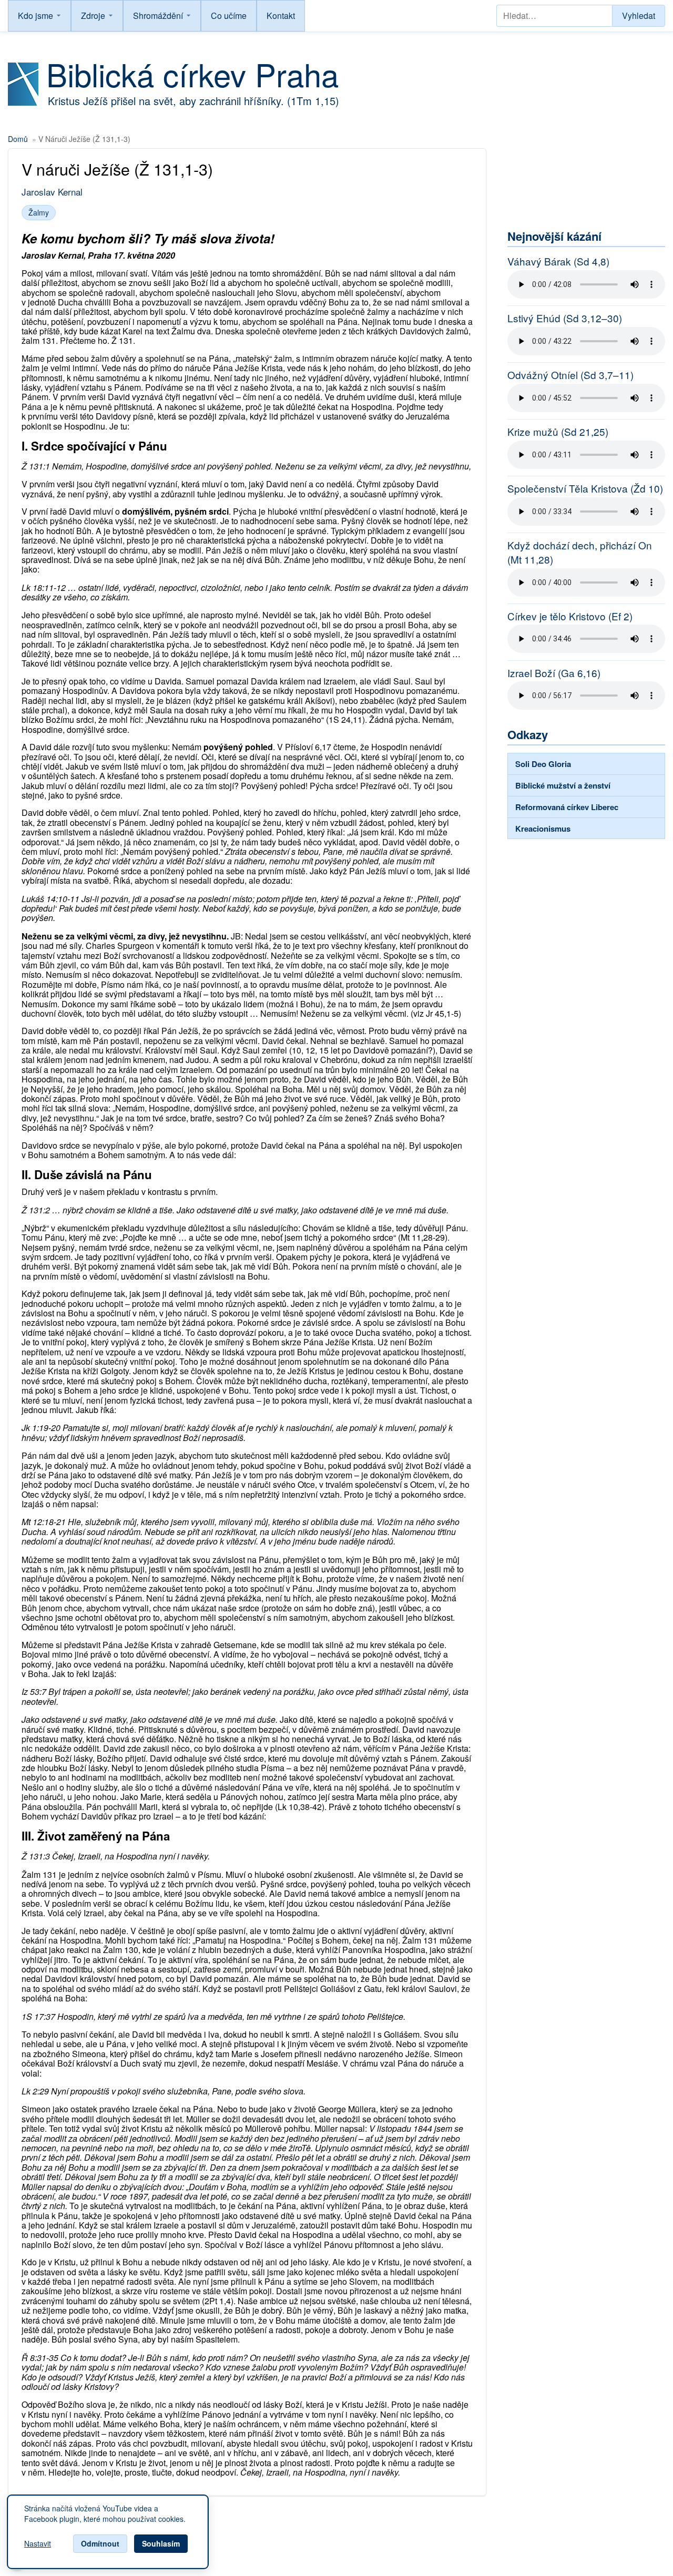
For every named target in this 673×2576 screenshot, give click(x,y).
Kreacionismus (543, 829)
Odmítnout (100, 2543)
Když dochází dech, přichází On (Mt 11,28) (580, 552)
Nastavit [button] (38, 2544)
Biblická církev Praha (192, 74)
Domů (18, 139)
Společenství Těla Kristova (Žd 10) (585, 488)
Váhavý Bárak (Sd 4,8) (558, 261)
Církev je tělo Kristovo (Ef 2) (570, 616)
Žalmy (39, 212)
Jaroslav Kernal (52, 192)
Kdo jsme (35, 16)
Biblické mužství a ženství (563, 785)
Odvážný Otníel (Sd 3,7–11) (570, 375)
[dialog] (108, 2532)
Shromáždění (158, 16)
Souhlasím (161, 2543)
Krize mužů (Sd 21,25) (558, 432)
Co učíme (229, 16)
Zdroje (93, 16)
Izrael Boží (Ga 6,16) (554, 673)
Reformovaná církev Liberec (567, 807)
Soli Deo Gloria (543, 764)
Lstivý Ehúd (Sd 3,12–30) (565, 318)
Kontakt (281, 16)
